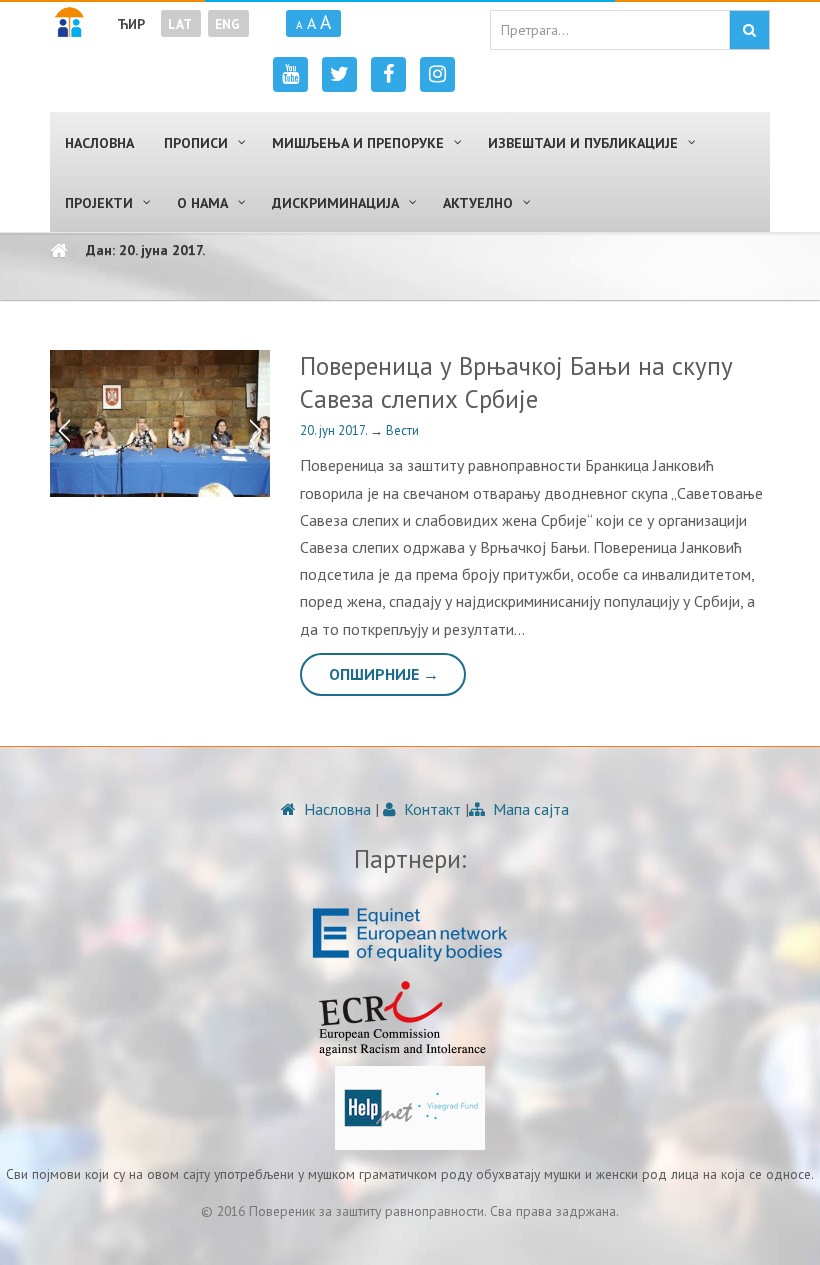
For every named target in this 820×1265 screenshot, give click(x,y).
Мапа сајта (529, 809)
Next (260, 424)
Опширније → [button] (384, 674)
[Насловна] (58, 250)
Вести (402, 430)
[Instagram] (437, 74)
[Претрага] (749, 30)
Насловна (335, 809)
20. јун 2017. (335, 430)
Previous (60, 424)
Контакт (430, 809)
